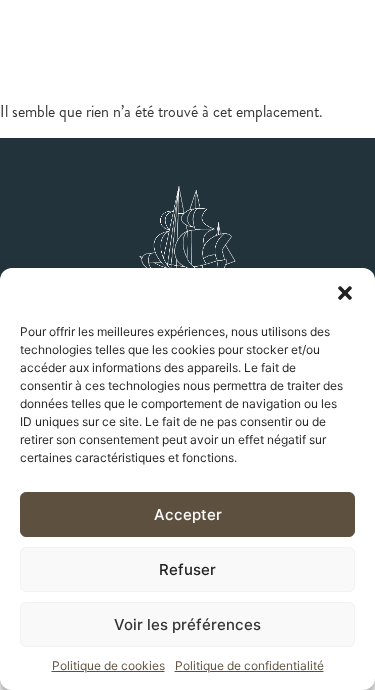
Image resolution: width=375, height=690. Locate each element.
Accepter (188, 514)
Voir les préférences (187, 624)
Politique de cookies (108, 665)
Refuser (187, 569)
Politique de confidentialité (249, 665)
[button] (345, 293)
